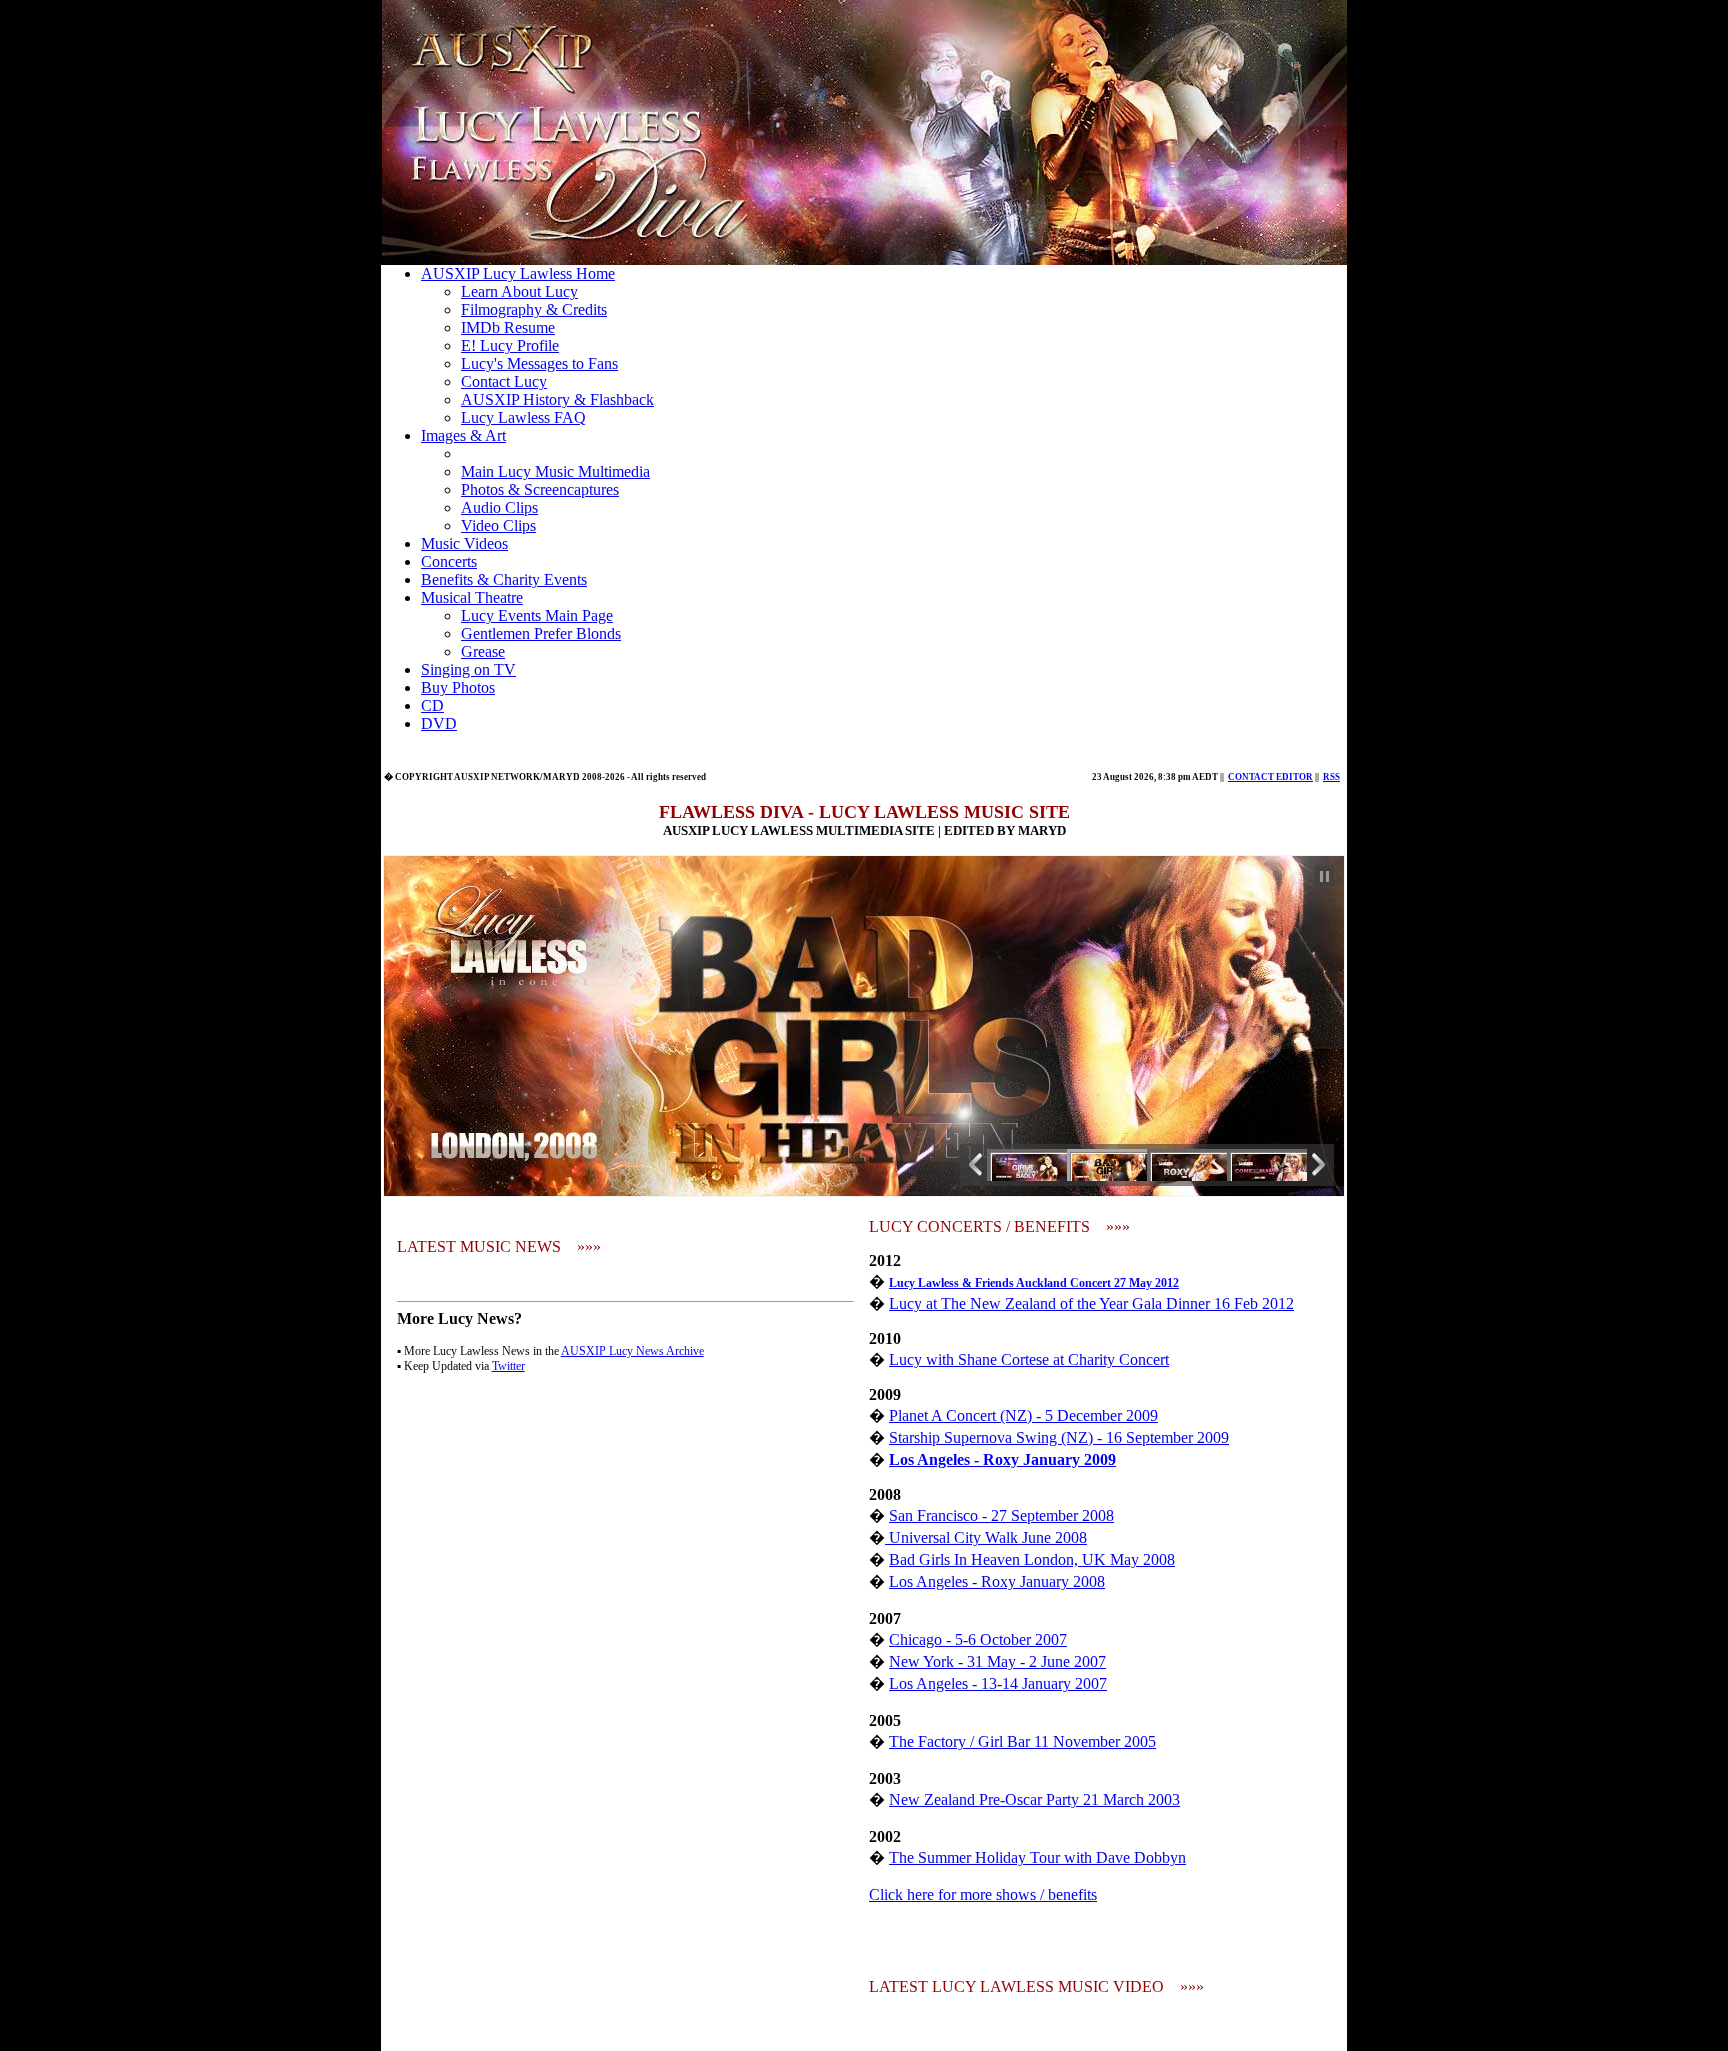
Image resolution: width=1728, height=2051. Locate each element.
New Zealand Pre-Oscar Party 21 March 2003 (1034, 1799)
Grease (483, 651)
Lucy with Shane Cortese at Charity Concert (1029, 1359)
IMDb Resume (508, 327)
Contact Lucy (504, 381)
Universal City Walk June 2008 (986, 1537)
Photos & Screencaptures (540, 489)
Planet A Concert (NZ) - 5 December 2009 (1023, 1415)
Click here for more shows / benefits (983, 1894)
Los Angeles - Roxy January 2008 (997, 1581)
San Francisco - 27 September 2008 (1001, 1515)
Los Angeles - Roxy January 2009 (1002, 1459)
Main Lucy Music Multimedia (555, 471)
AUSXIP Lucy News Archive (632, 1351)
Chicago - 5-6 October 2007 (978, 1639)
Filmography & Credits (534, 309)
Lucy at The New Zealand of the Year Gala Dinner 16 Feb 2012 (1091, 1303)
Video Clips (498, 525)
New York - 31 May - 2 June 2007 (997, 1661)
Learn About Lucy (519, 291)
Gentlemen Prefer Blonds (541, 633)
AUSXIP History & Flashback (557, 399)
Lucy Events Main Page (537, 615)
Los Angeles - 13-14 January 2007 (998, 1683)
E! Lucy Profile (510, 345)
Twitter (508, 1366)
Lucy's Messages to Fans (539, 363)
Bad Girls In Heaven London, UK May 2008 (1032, 1559)
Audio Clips (499, 507)
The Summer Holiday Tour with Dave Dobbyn (1037, 1857)
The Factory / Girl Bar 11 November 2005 (1022, 1741)
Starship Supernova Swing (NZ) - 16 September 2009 (1059, 1437)
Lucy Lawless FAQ (523, 417)
